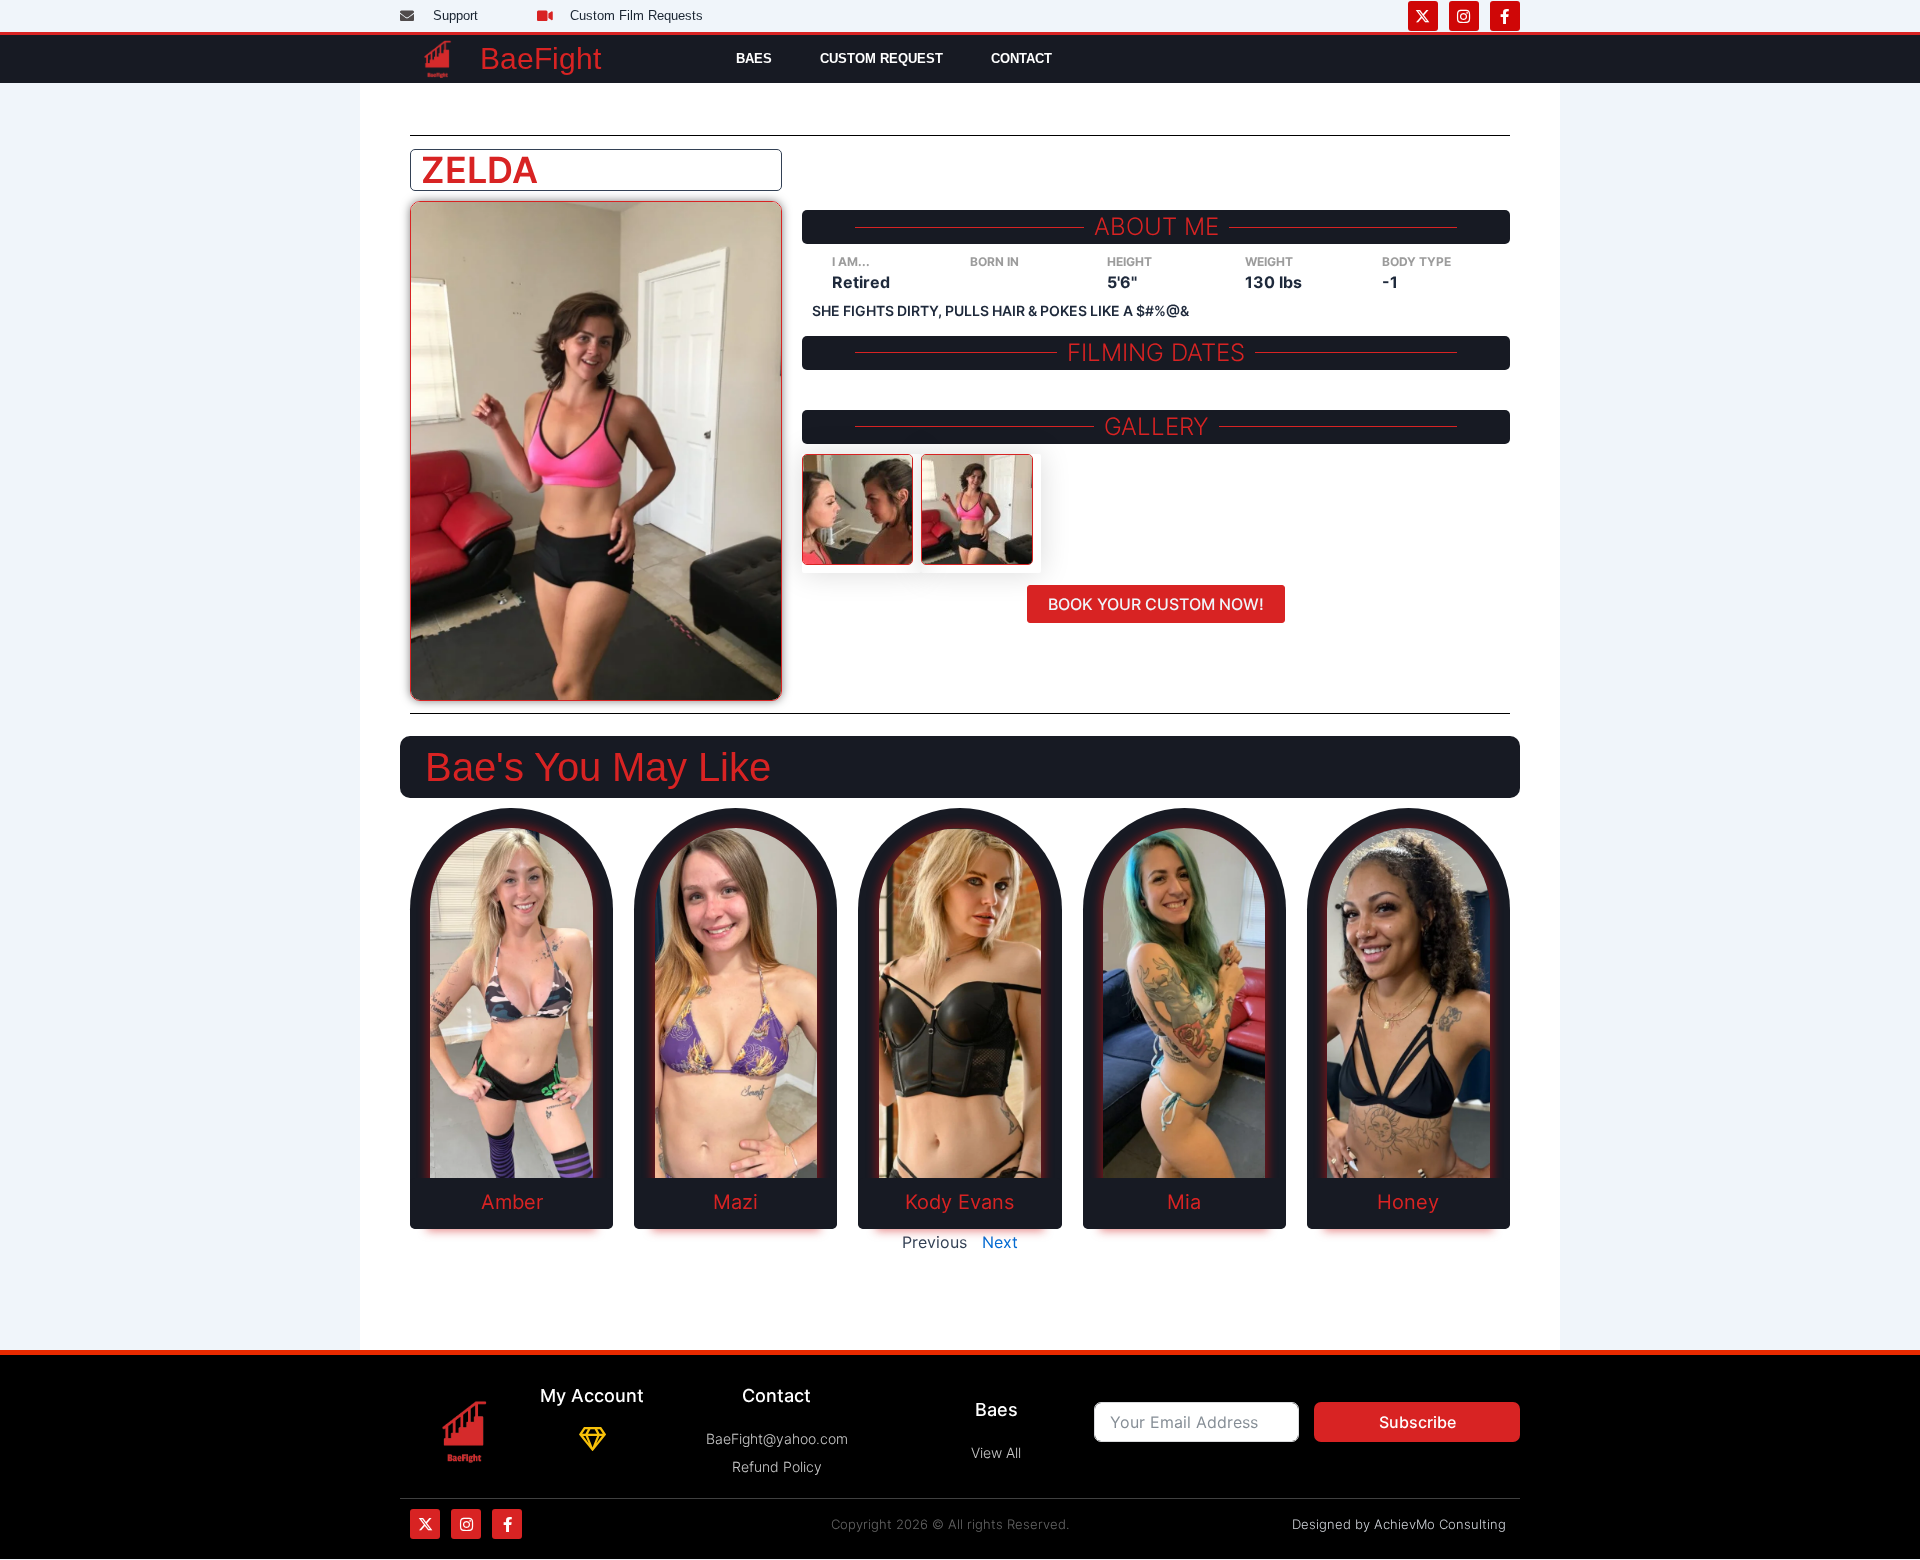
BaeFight (540, 58)
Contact (1021, 58)
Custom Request (881, 58)
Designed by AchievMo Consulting (1399, 1524)
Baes (754, 58)
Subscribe (1417, 1422)
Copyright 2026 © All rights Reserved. (950, 1524)
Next (1000, 1242)
